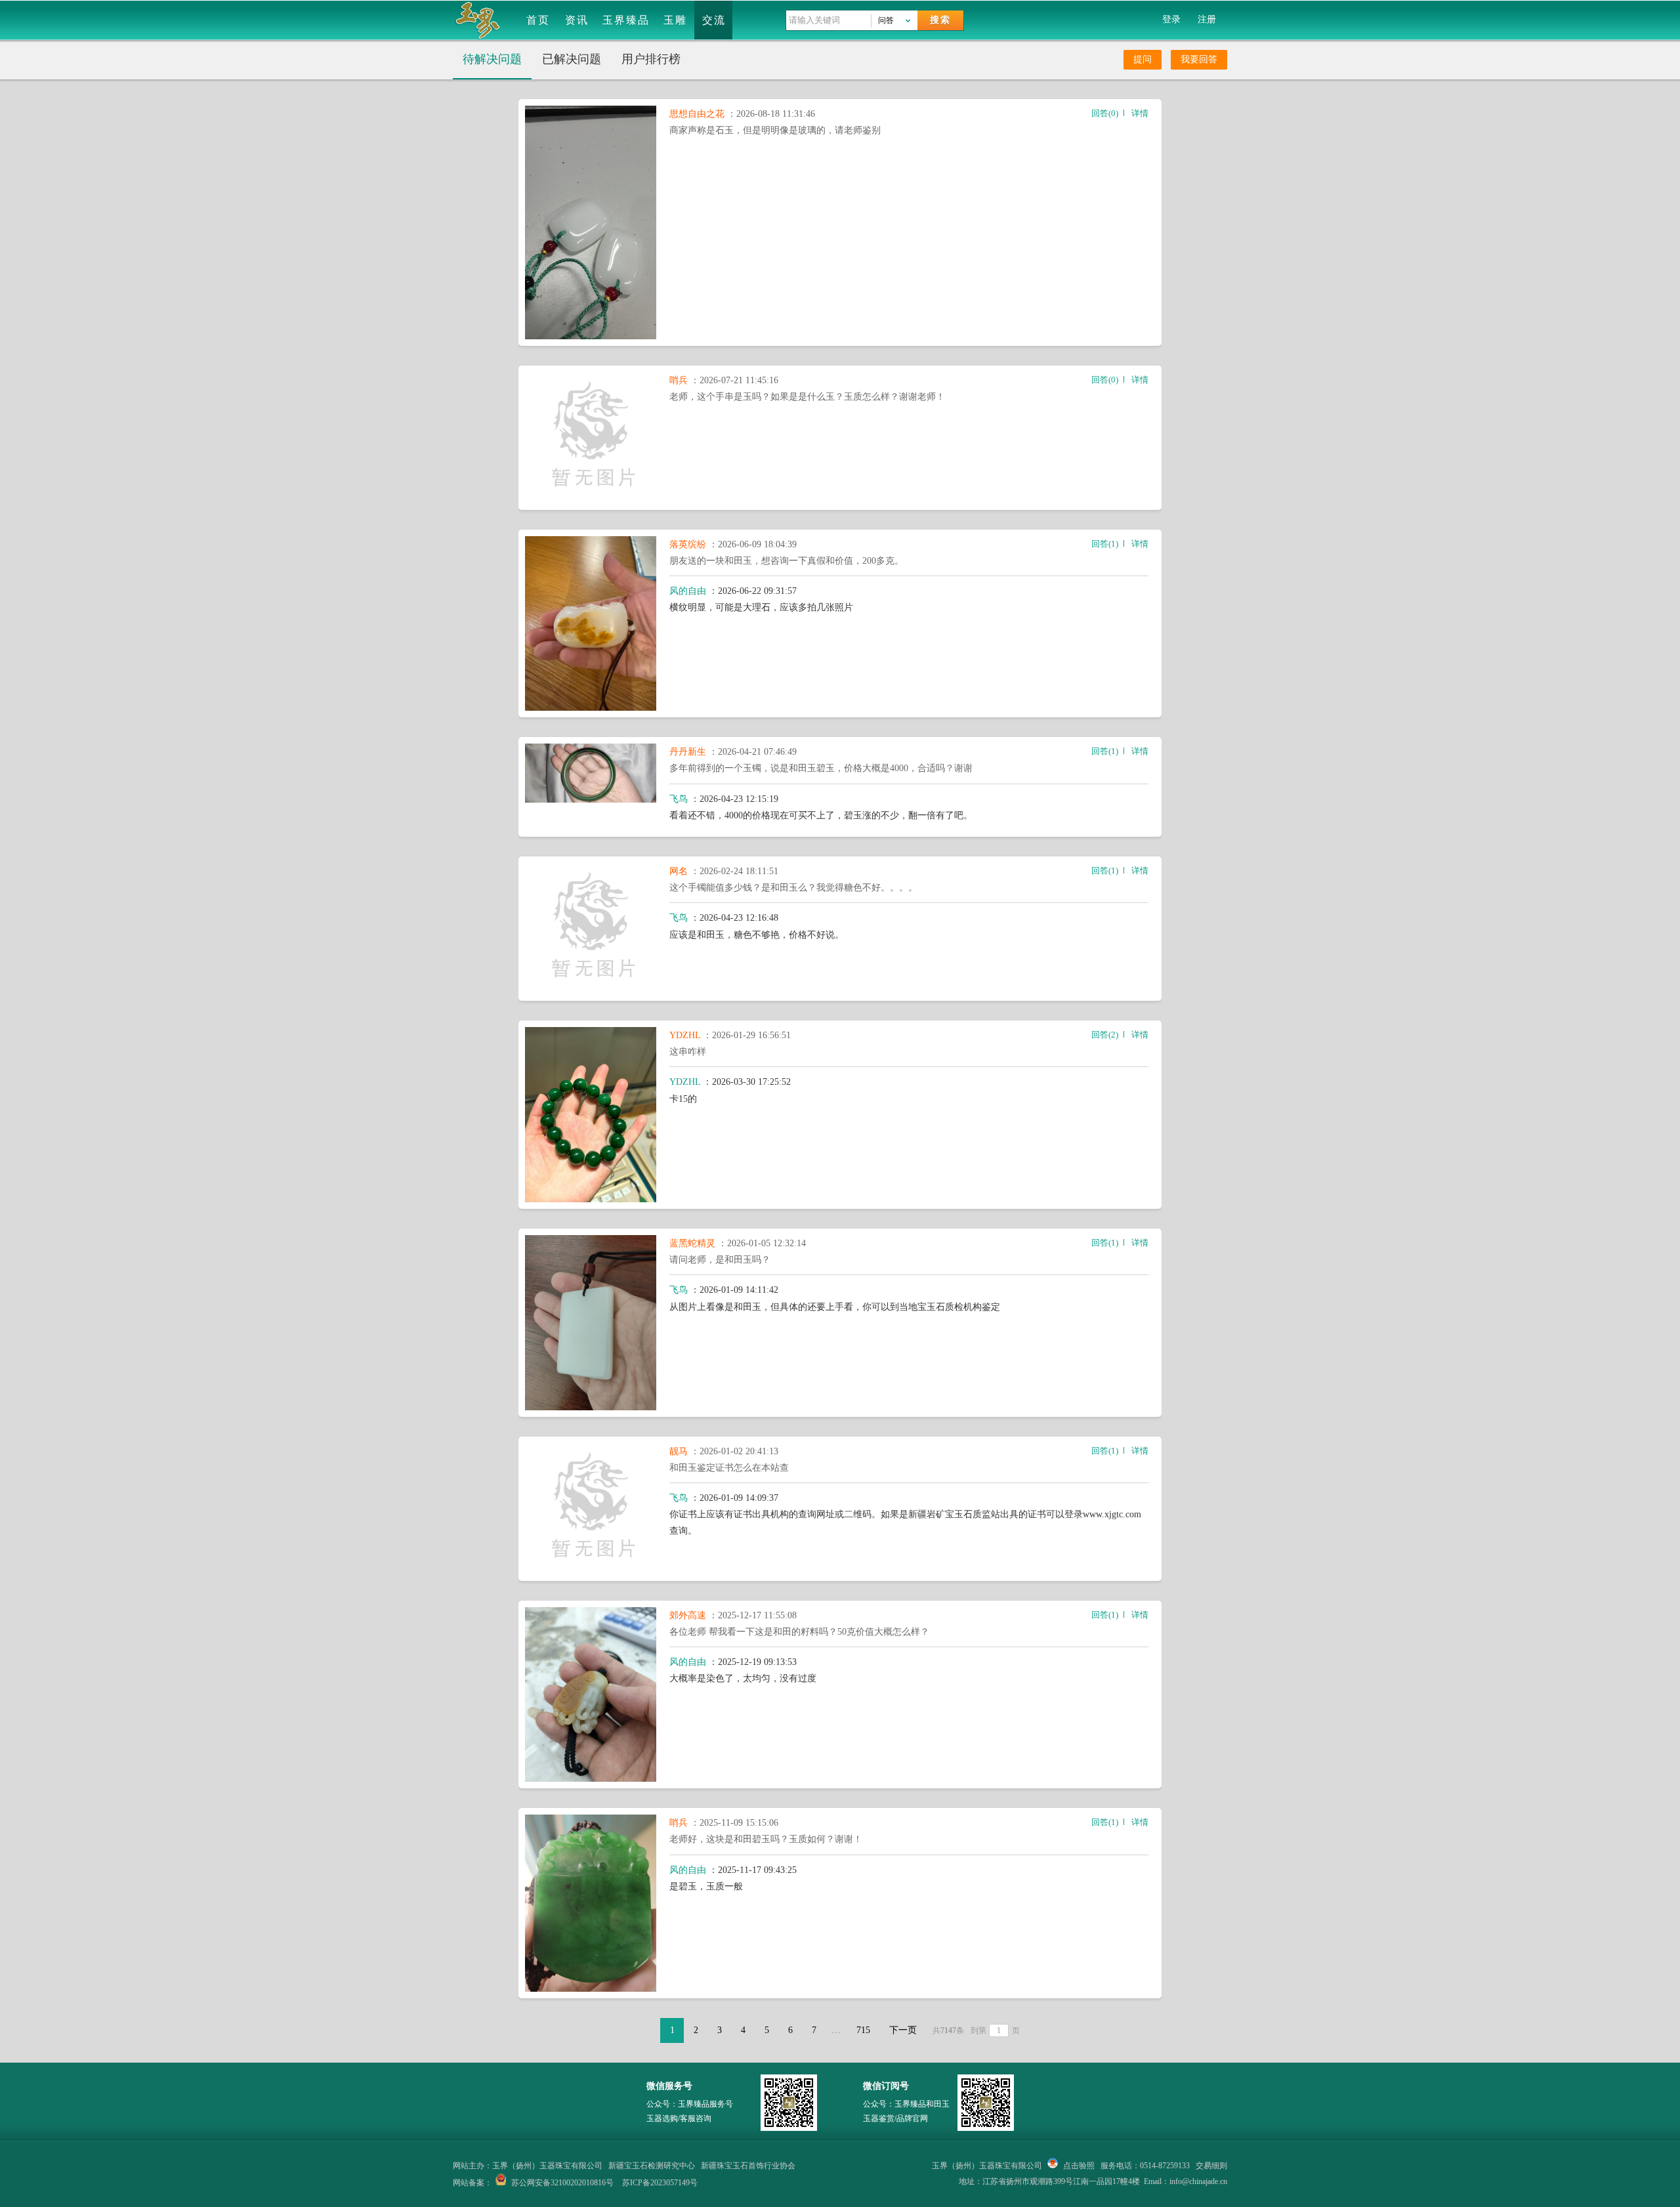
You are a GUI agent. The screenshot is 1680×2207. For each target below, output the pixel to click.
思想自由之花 (698, 114)
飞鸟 (679, 799)
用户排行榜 (651, 59)
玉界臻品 (626, 20)
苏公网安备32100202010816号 (562, 2183)
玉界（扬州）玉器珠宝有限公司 (987, 2166)
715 (863, 2030)
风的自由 (688, 591)
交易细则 (1211, 2166)
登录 (1171, 19)
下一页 (903, 2030)
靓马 (680, 1451)
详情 (1140, 113)
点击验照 (1078, 2166)
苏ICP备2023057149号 (660, 2183)
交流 (714, 20)
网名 (680, 871)
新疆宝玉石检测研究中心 (652, 2166)
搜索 (940, 20)
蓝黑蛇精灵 (694, 1243)
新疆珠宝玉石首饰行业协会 (748, 2166)
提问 (1143, 59)
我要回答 (1199, 59)
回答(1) (1105, 544)
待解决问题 (492, 59)
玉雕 (675, 20)
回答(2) (1105, 1035)
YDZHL (686, 1035)
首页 (538, 20)
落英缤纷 (689, 544)
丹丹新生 (689, 752)
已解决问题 (572, 59)
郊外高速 (689, 1615)
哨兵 (680, 380)
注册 (1207, 19)
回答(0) (1105, 113)
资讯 (577, 20)
